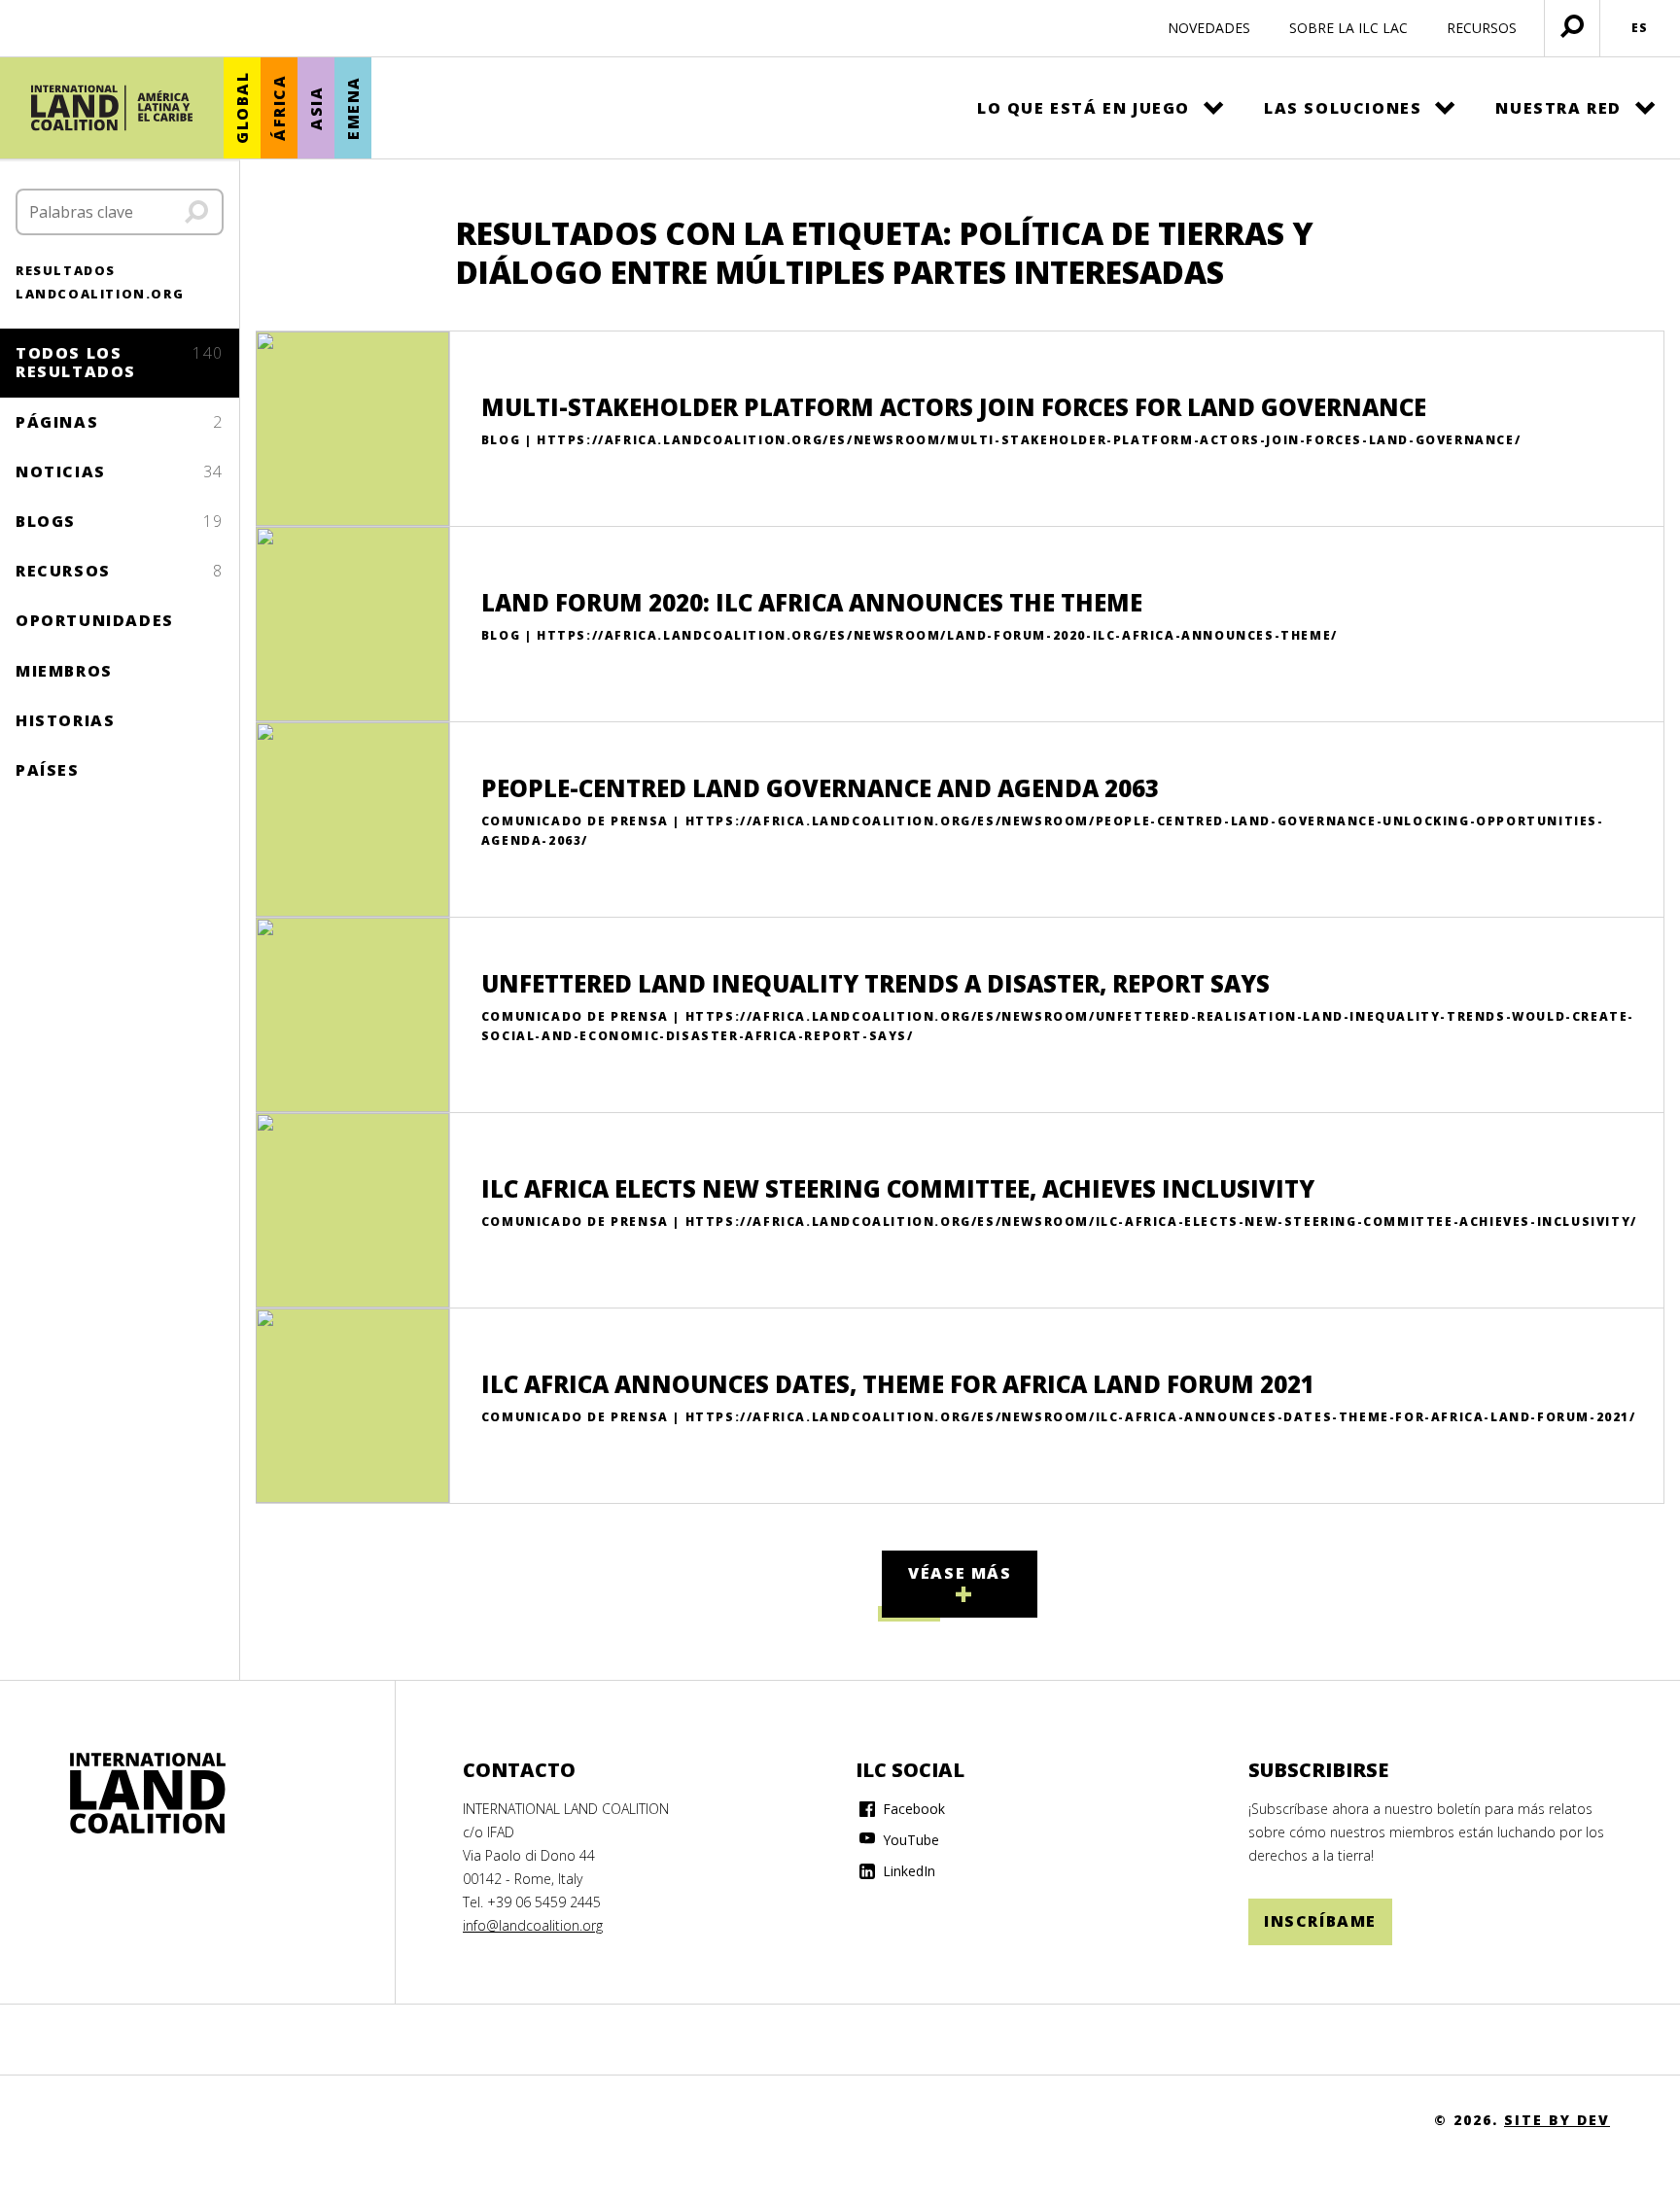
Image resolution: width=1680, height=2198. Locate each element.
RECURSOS (1482, 28)
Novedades (1209, 28)
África (279, 108)
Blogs (120, 521)
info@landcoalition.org (533, 1925)
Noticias (120, 471)
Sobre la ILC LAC (1348, 28)
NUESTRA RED (1558, 108)
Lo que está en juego (1084, 108)
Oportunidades (95, 620)
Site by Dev (1557, 2120)
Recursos (120, 571)
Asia (316, 107)
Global (242, 108)
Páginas (120, 422)
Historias (65, 720)
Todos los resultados (120, 362)
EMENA (353, 108)
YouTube (909, 1840)
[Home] (148, 1794)
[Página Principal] (112, 108)
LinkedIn (907, 1871)
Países (48, 770)
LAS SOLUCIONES (1343, 108)
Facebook (912, 1809)
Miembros (64, 671)
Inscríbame (1320, 1921)
